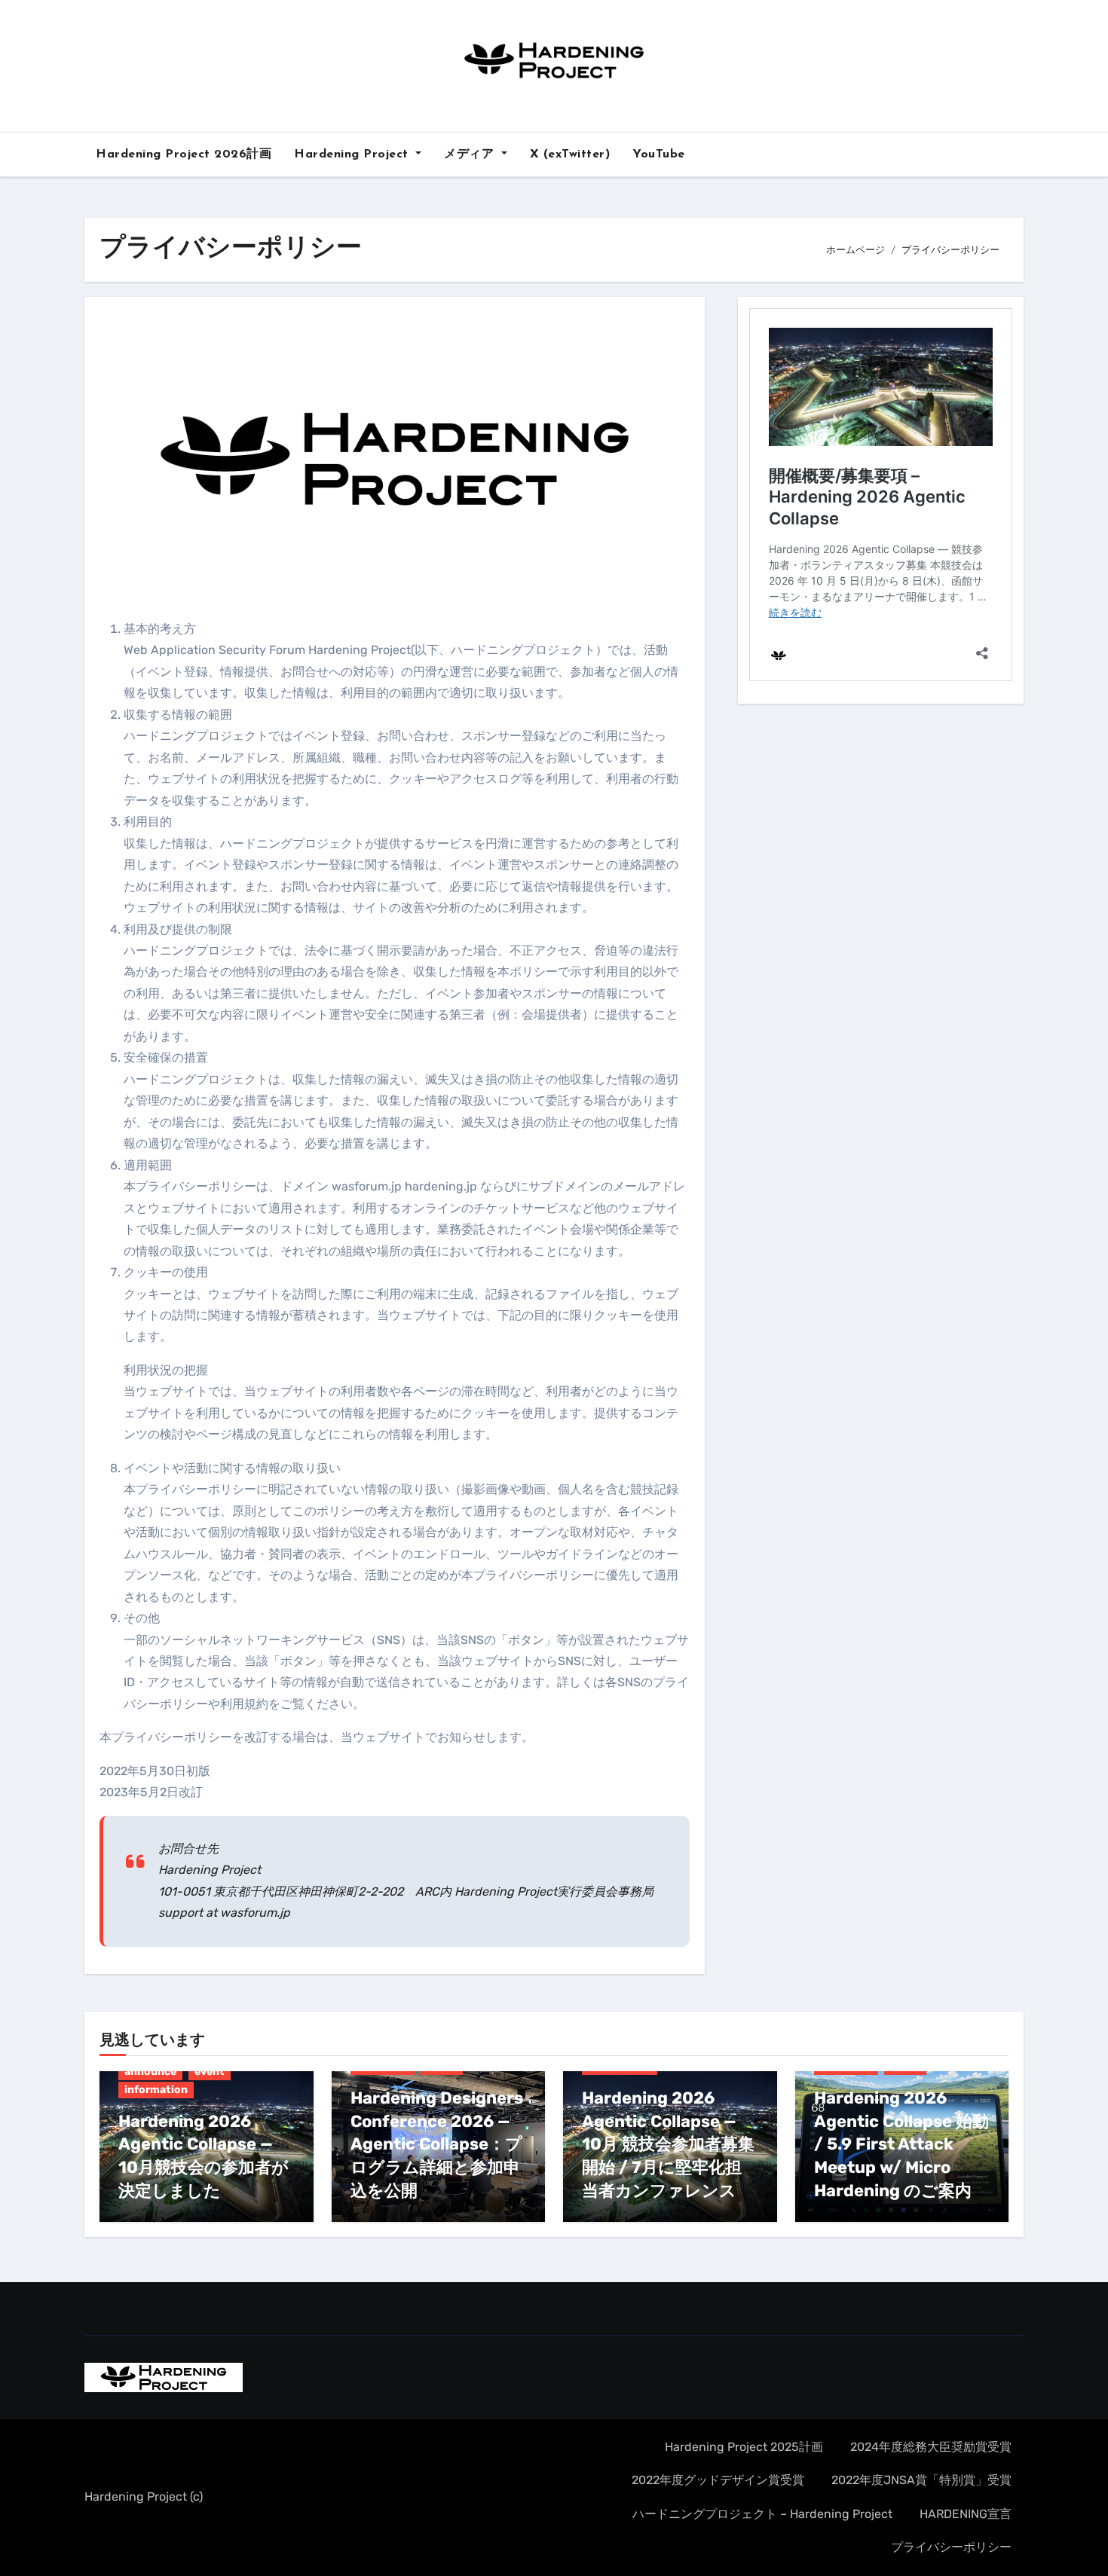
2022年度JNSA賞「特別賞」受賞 (921, 2480)
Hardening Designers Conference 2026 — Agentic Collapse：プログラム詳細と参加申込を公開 (437, 2144)
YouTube (659, 154)
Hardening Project (353, 154)
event (210, 2072)
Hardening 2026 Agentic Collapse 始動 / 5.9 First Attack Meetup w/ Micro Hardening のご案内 (901, 2144)
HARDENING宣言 (966, 2514)
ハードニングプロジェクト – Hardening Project (762, 2514)
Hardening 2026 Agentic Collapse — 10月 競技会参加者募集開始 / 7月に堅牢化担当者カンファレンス (668, 2144)
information (156, 2090)
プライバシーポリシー (951, 2547)
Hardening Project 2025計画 (744, 2447)
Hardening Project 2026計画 (184, 154)
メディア (471, 154)
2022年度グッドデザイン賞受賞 (718, 2480)
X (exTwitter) (570, 154)
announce (150, 2072)
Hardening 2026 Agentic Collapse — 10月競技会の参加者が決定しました (204, 2156)
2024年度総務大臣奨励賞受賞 (931, 2447)
